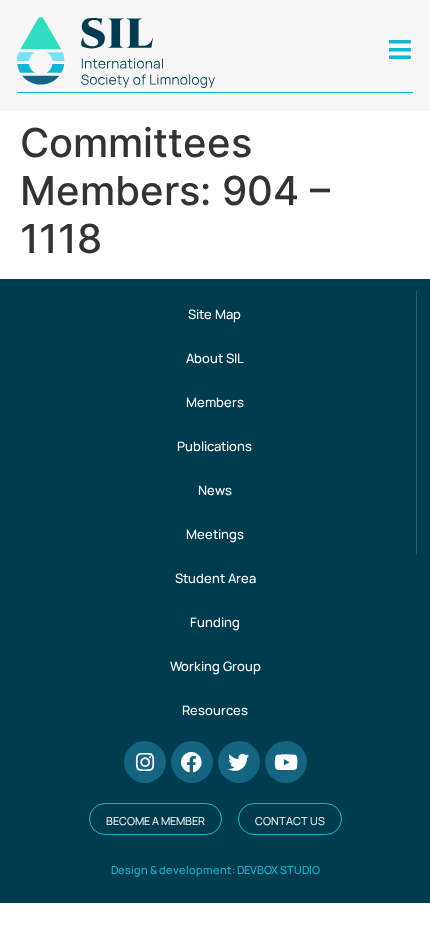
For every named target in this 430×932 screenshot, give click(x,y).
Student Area (215, 578)
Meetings (215, 534)
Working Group (215, 666)
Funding (215, 622)
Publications (214, 446)
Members (215, 402)
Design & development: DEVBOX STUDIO (215, 869)
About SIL (215, 358)
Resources (215, 710)
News (215, 490)
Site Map (214, 314)
